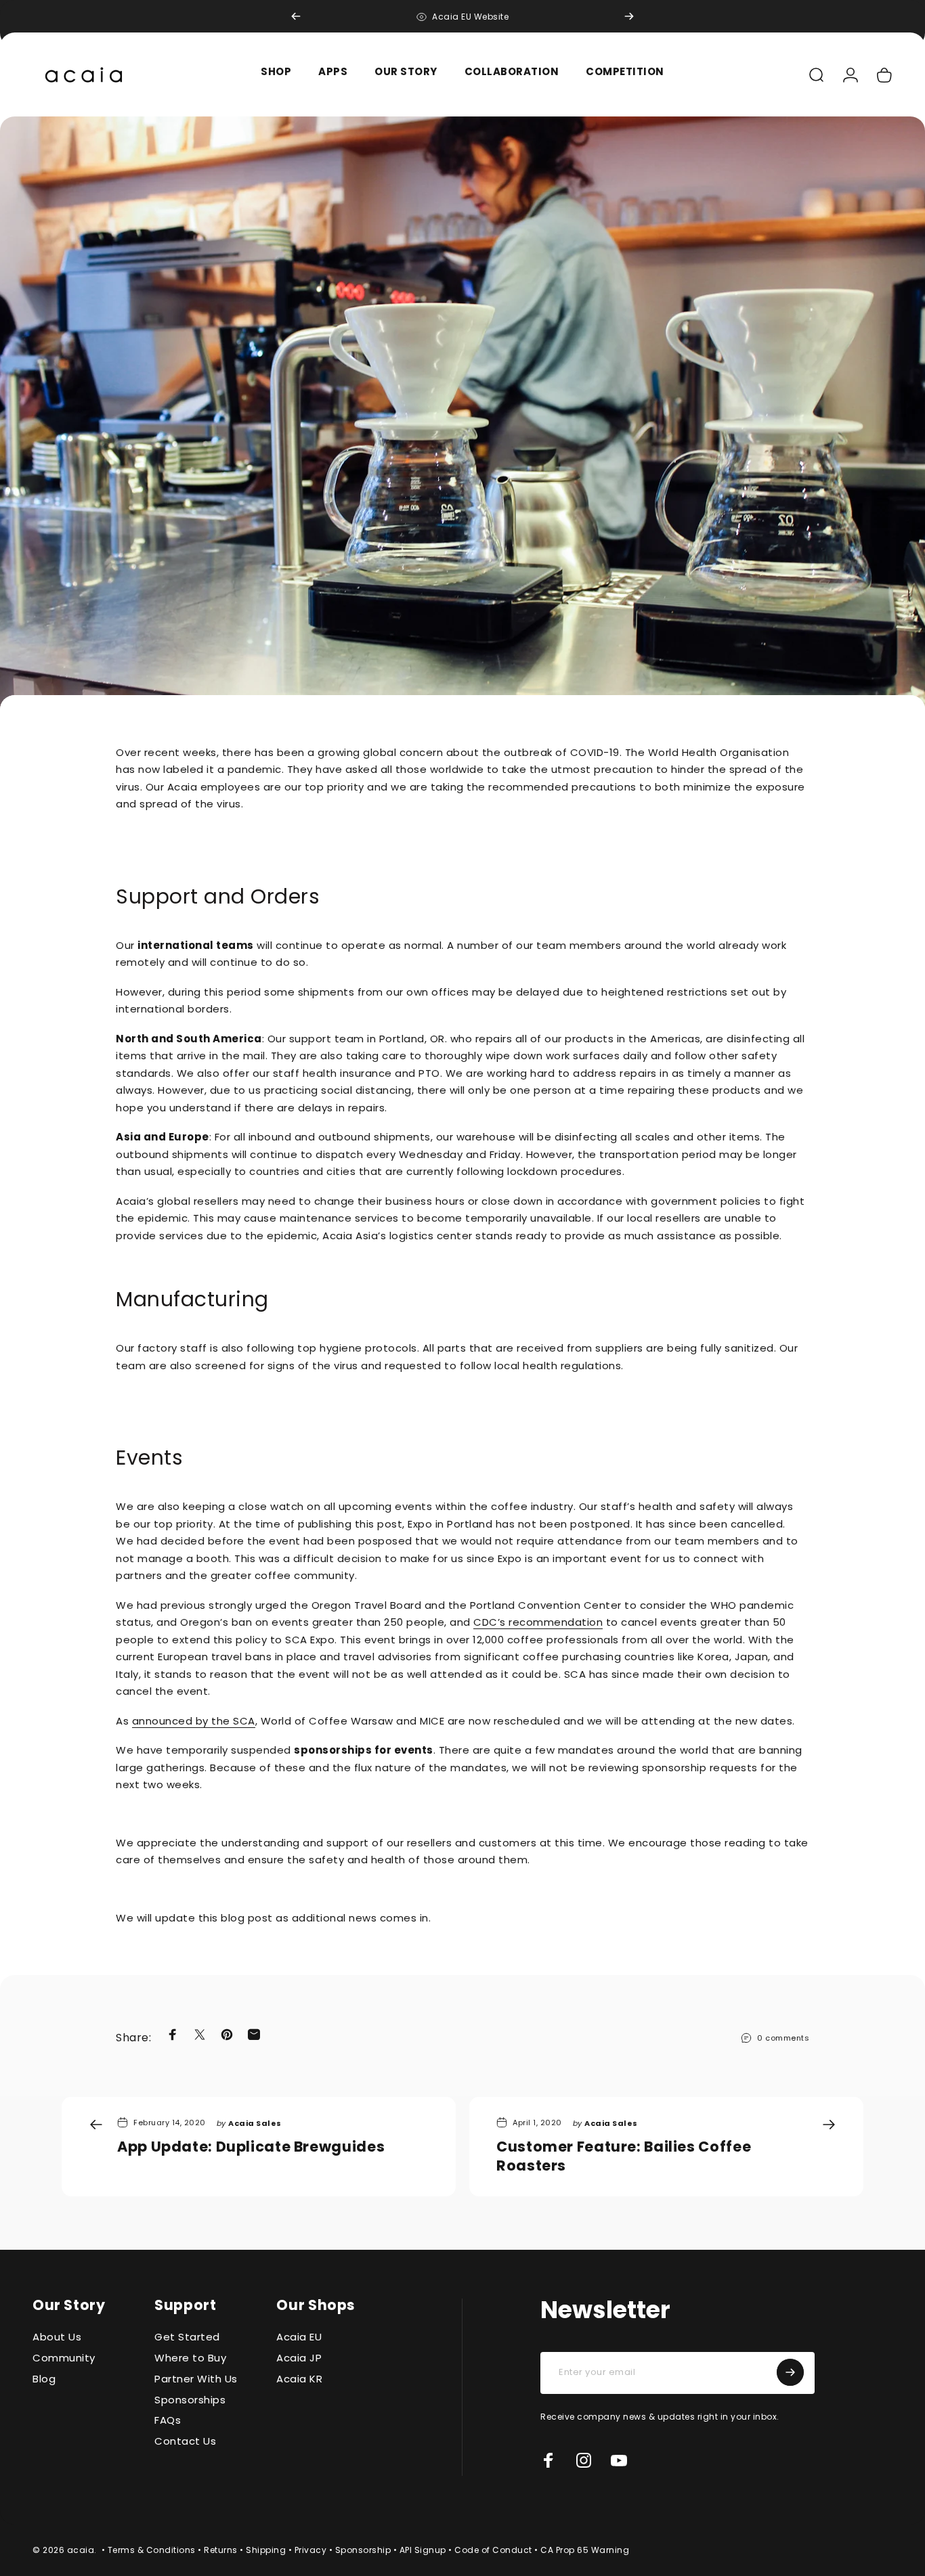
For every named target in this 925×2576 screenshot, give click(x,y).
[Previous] (296, 16)
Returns (221, 2550)
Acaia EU (299, 2337)
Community (64, 2358)
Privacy (311, 2550)
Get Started (187, 2337)
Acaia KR (299, 2379)
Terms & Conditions (152, 2550)
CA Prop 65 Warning (585, 2550)
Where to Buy (190, 2358)
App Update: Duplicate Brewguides (253, 2147)
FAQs (168, 2421)
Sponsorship (363, 2550)
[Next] (629, 16)
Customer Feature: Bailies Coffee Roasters (624, 2156)
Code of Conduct (493, 2550)
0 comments (783, 2038)
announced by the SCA (194, 1721)
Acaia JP (299, 2358)
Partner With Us (196, 2379)
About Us (57, 2337)
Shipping (266, 2550)
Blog (44, 2379)
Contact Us (185, 2442)
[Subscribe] (790, 2372)
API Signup (423, 2550)
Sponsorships (190, 2400)
